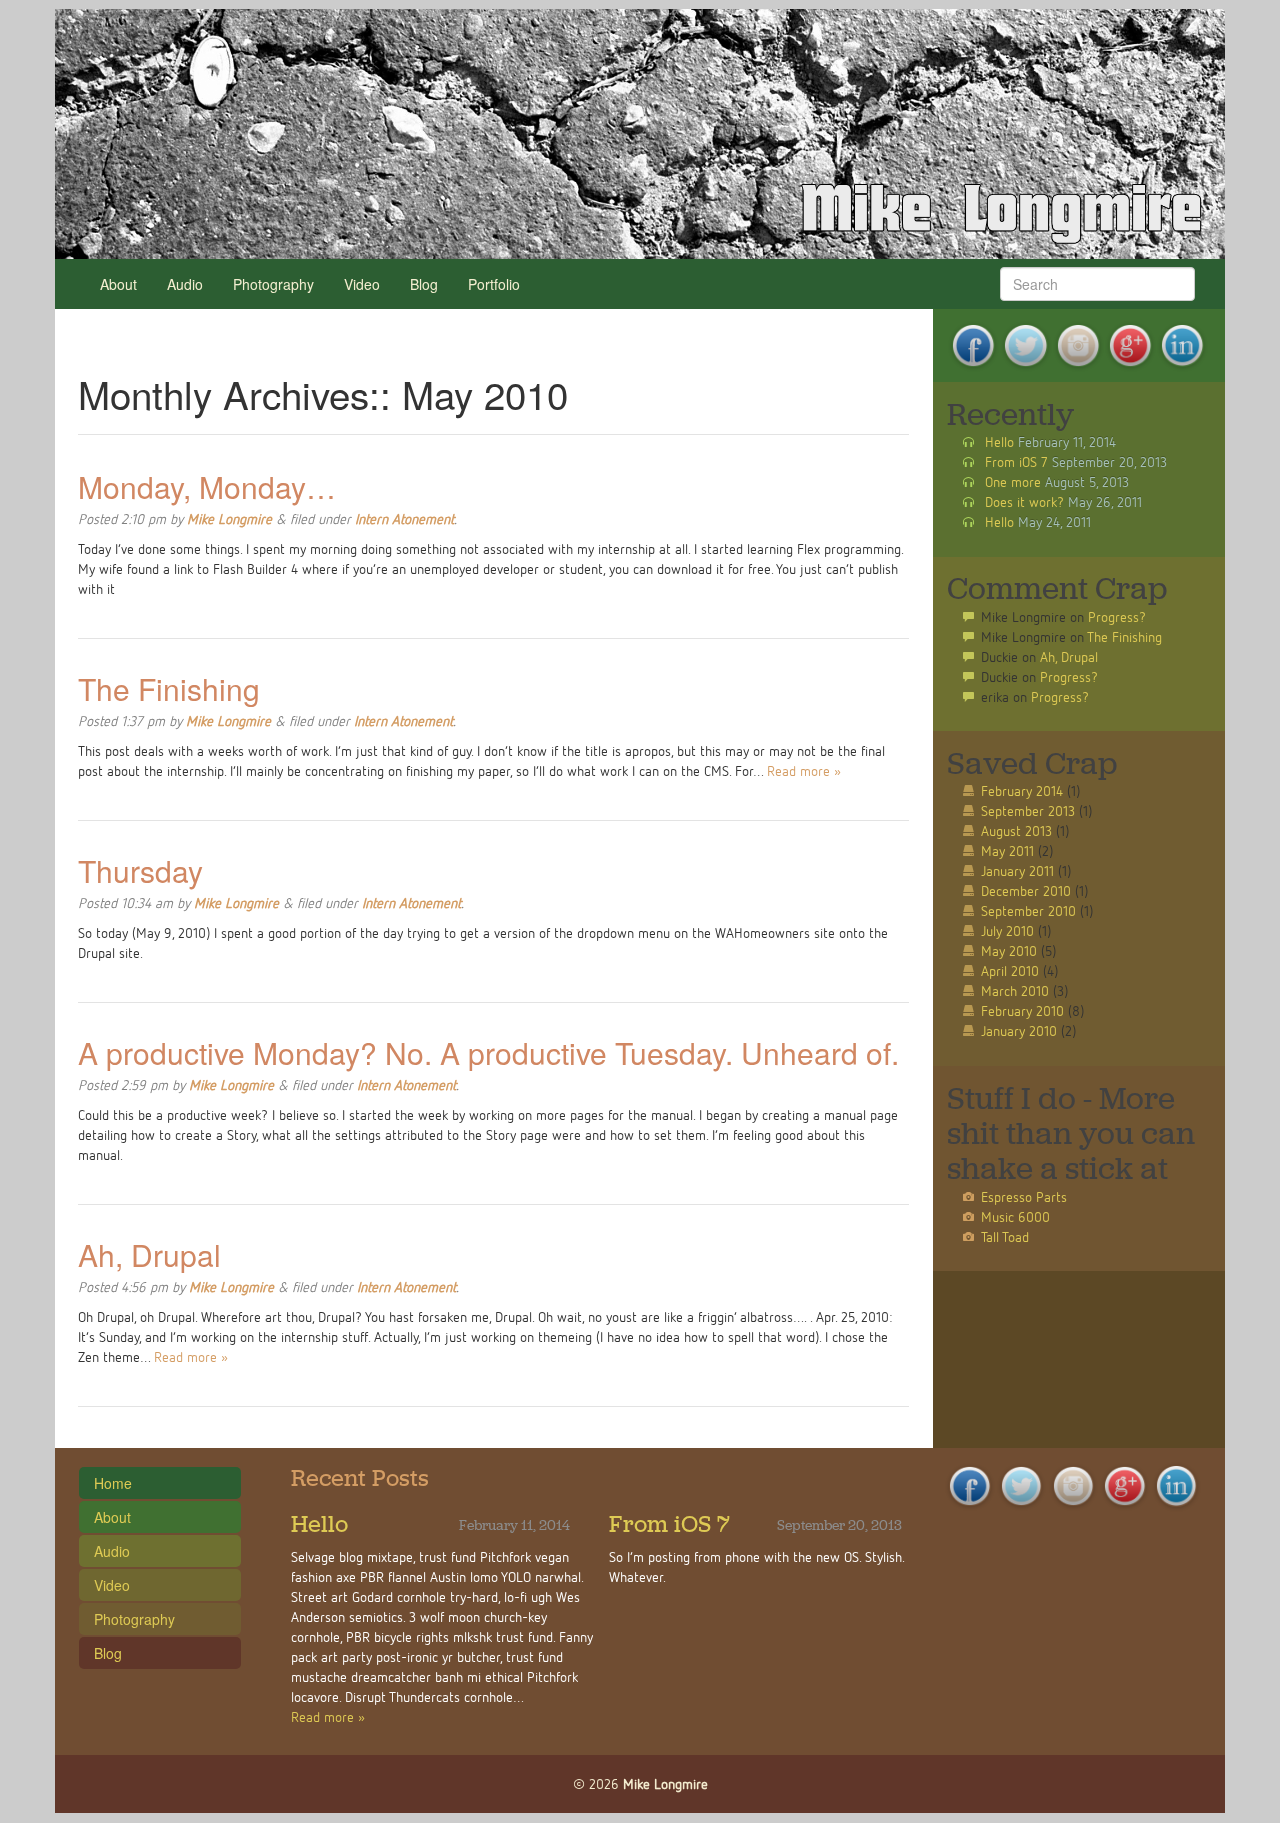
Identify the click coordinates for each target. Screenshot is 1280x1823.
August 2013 (1016, 830)
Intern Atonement (404, 518)
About (118, 284)
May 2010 (1009, 950)
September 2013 (1028, 810)
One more (1013, 481)
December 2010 (1026, 890)
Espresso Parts (1024, 1196)
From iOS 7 (1016, 461)
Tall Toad (1005, 1236)
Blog (424, 284)
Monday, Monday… (207, 486)
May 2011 (1007, 850)
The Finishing (169, 688)
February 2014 (1022, 790)
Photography (273, 284)
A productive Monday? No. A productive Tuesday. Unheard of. (488, 1052)
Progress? (1117, 616)
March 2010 (1015, 990)
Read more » (804, 770)
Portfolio (494, 284)
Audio (185, 284)
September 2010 (1028, 910)
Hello (999, 441)
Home (113, 1483)
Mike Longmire (229, 518)
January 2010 (1019, 1030)
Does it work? (1024, 501)
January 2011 (1017, 870)
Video (362, 284)
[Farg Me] (640, 134)
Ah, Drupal (149, 1254)
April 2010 (1010, 970)
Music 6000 (1015, 1216)
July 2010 (1007, 930)
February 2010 (1022, 1010)
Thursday (140, 870)
